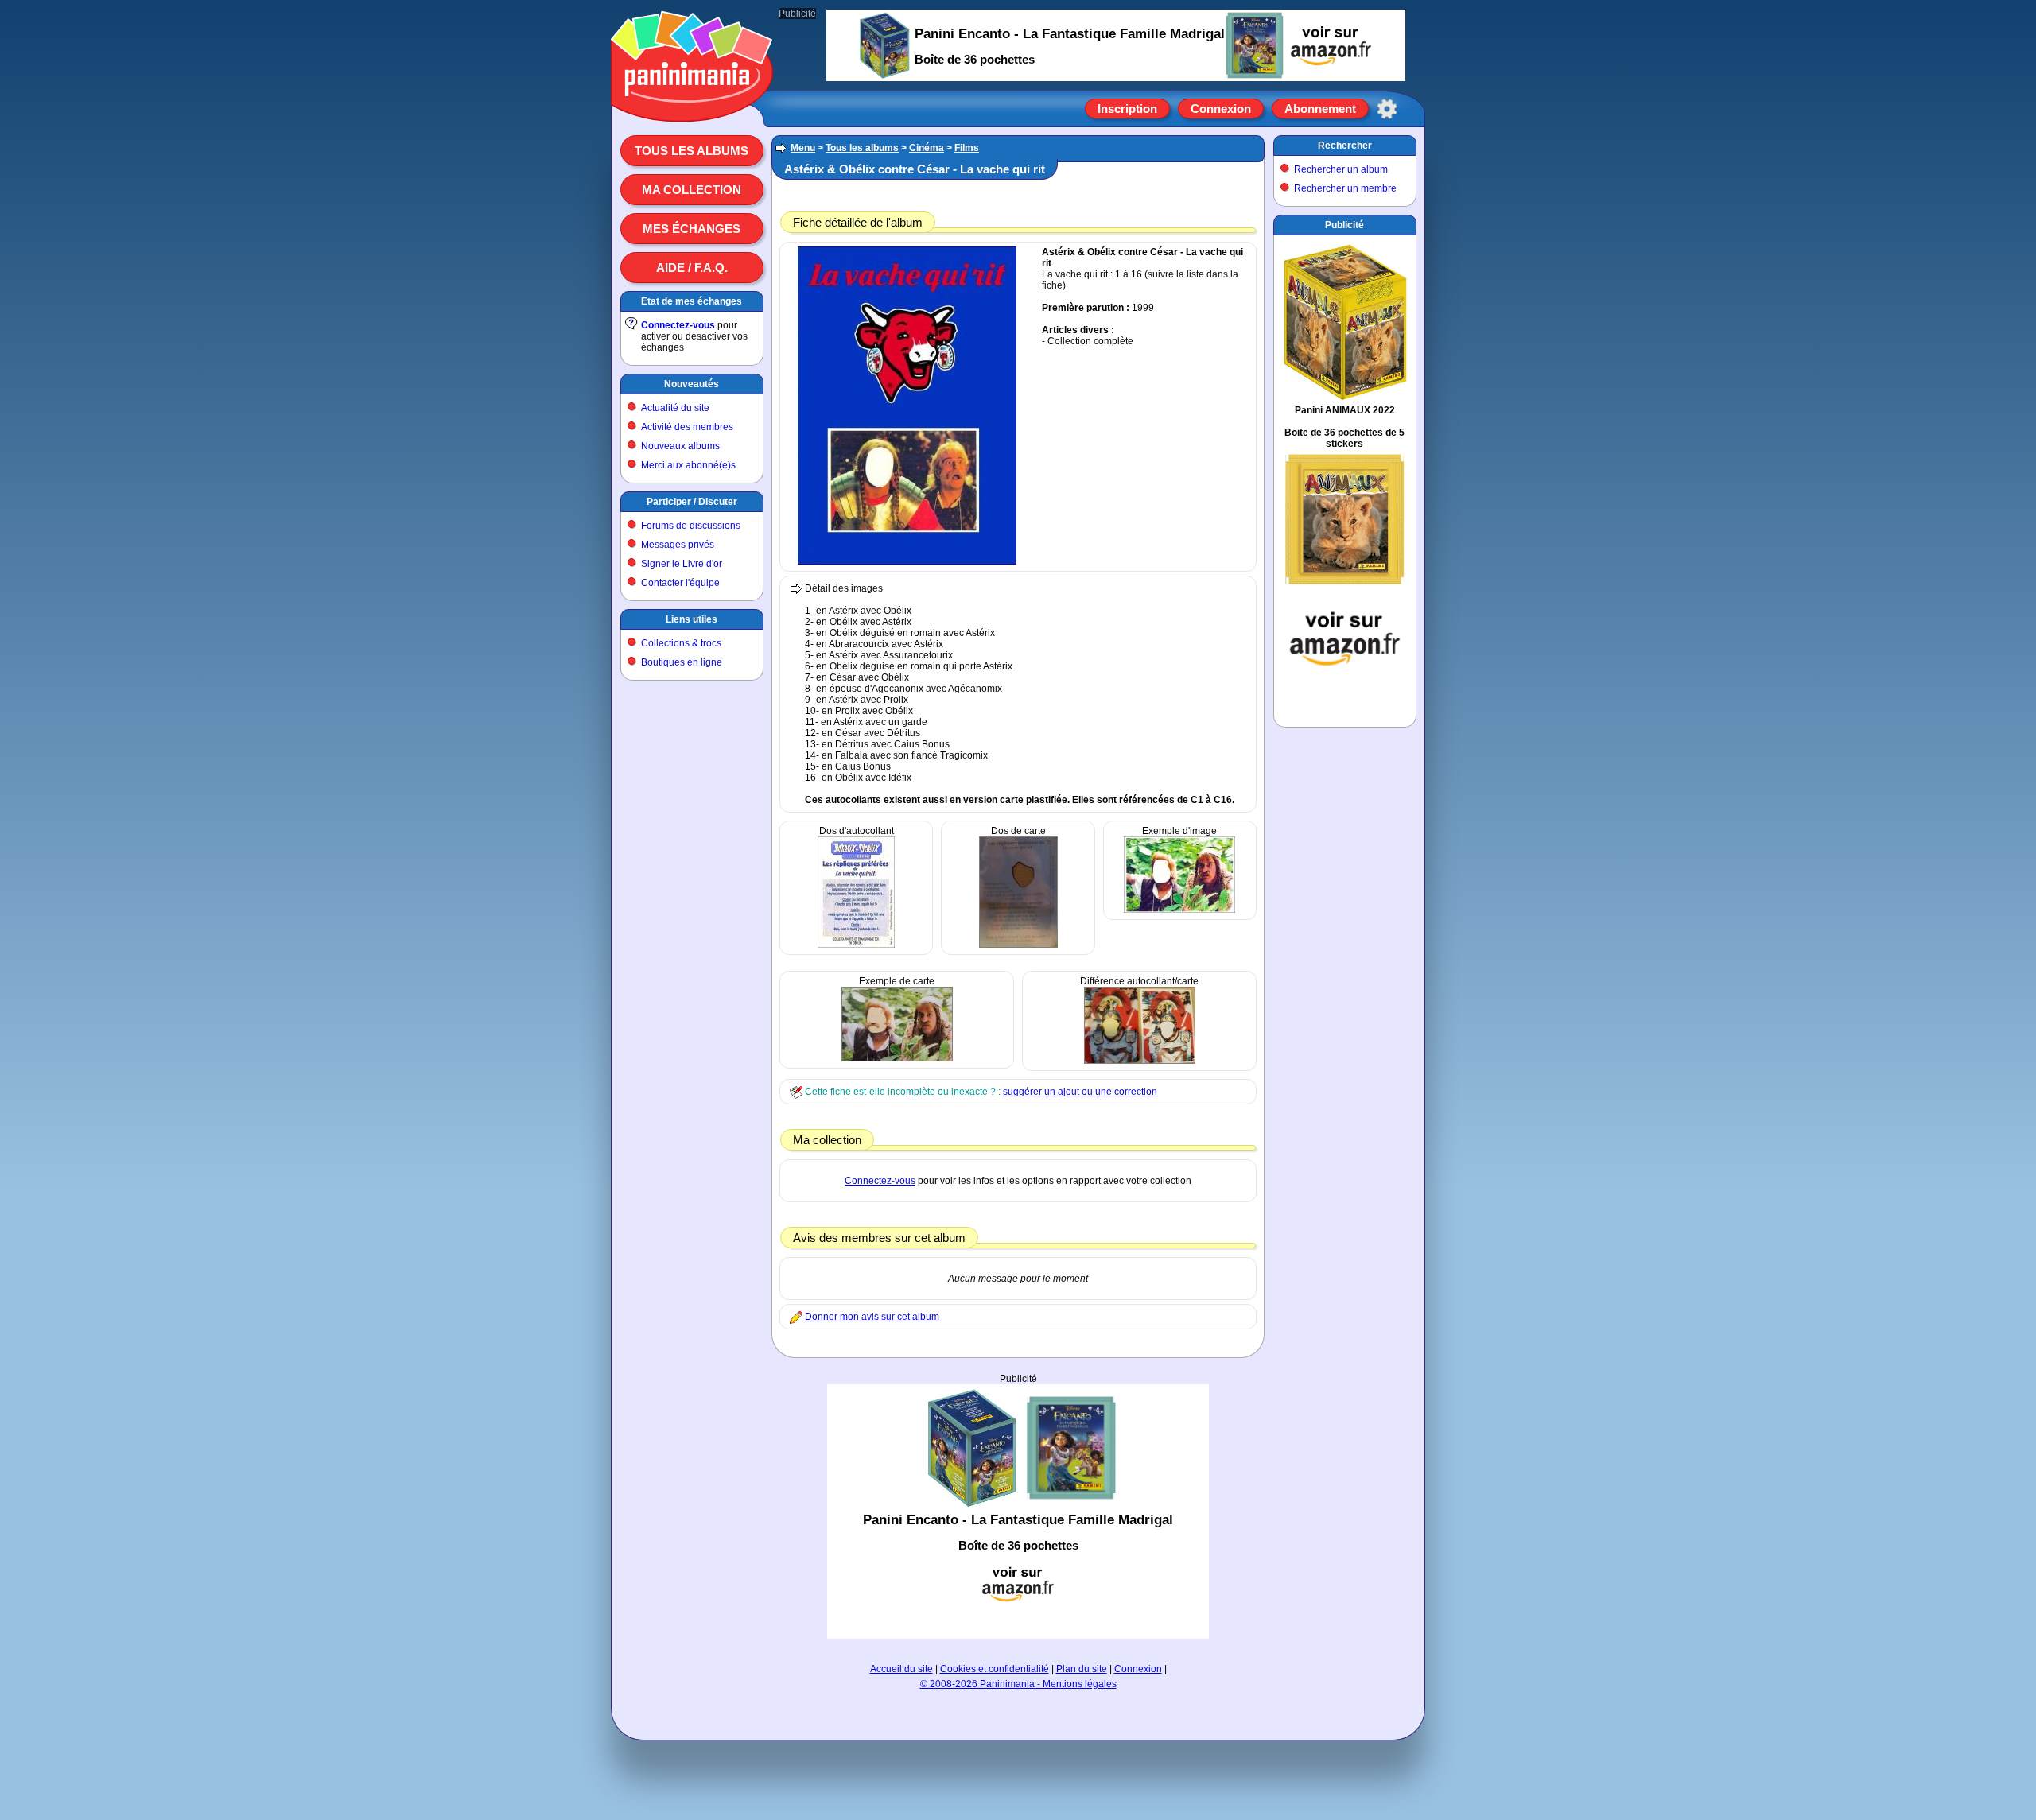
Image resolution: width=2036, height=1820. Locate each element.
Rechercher (1345, 146)
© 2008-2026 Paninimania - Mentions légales (1018, 1684)
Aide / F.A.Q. (692, 268)
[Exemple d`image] (1179, 910)
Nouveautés (692, 384)
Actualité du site (675, 408)
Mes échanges (692, 229)
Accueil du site (901, 1669)
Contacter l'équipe (680, 583)
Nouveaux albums (680, 446)
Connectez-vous (678, 325)
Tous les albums (692, 151)
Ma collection (692, 190)
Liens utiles (692, 619)
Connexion (1221, 109)
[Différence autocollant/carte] (1140, 1061)
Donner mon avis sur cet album (872, 1317)
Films (967, 148)
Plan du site (1082, 1669)
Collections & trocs (681, 643)
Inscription (1127, 109)
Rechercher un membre (1345, 188)
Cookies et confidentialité (995, 1669)
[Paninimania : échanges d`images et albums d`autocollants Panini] (692, 103)
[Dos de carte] (1018, 945)
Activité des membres (687, 427)
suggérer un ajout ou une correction (1080, 1092)
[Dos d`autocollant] (856, 945)
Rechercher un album (1341, 169)
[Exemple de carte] (897, 1058)
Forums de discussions (691, 526)
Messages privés (678, 545)
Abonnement (1320, 109)
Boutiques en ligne (682, 662)
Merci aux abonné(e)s (688, 465)
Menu (803, 148)
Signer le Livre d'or (682, 564)
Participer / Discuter (692, 502)
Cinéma (927, 148)
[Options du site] (1387, 109)
